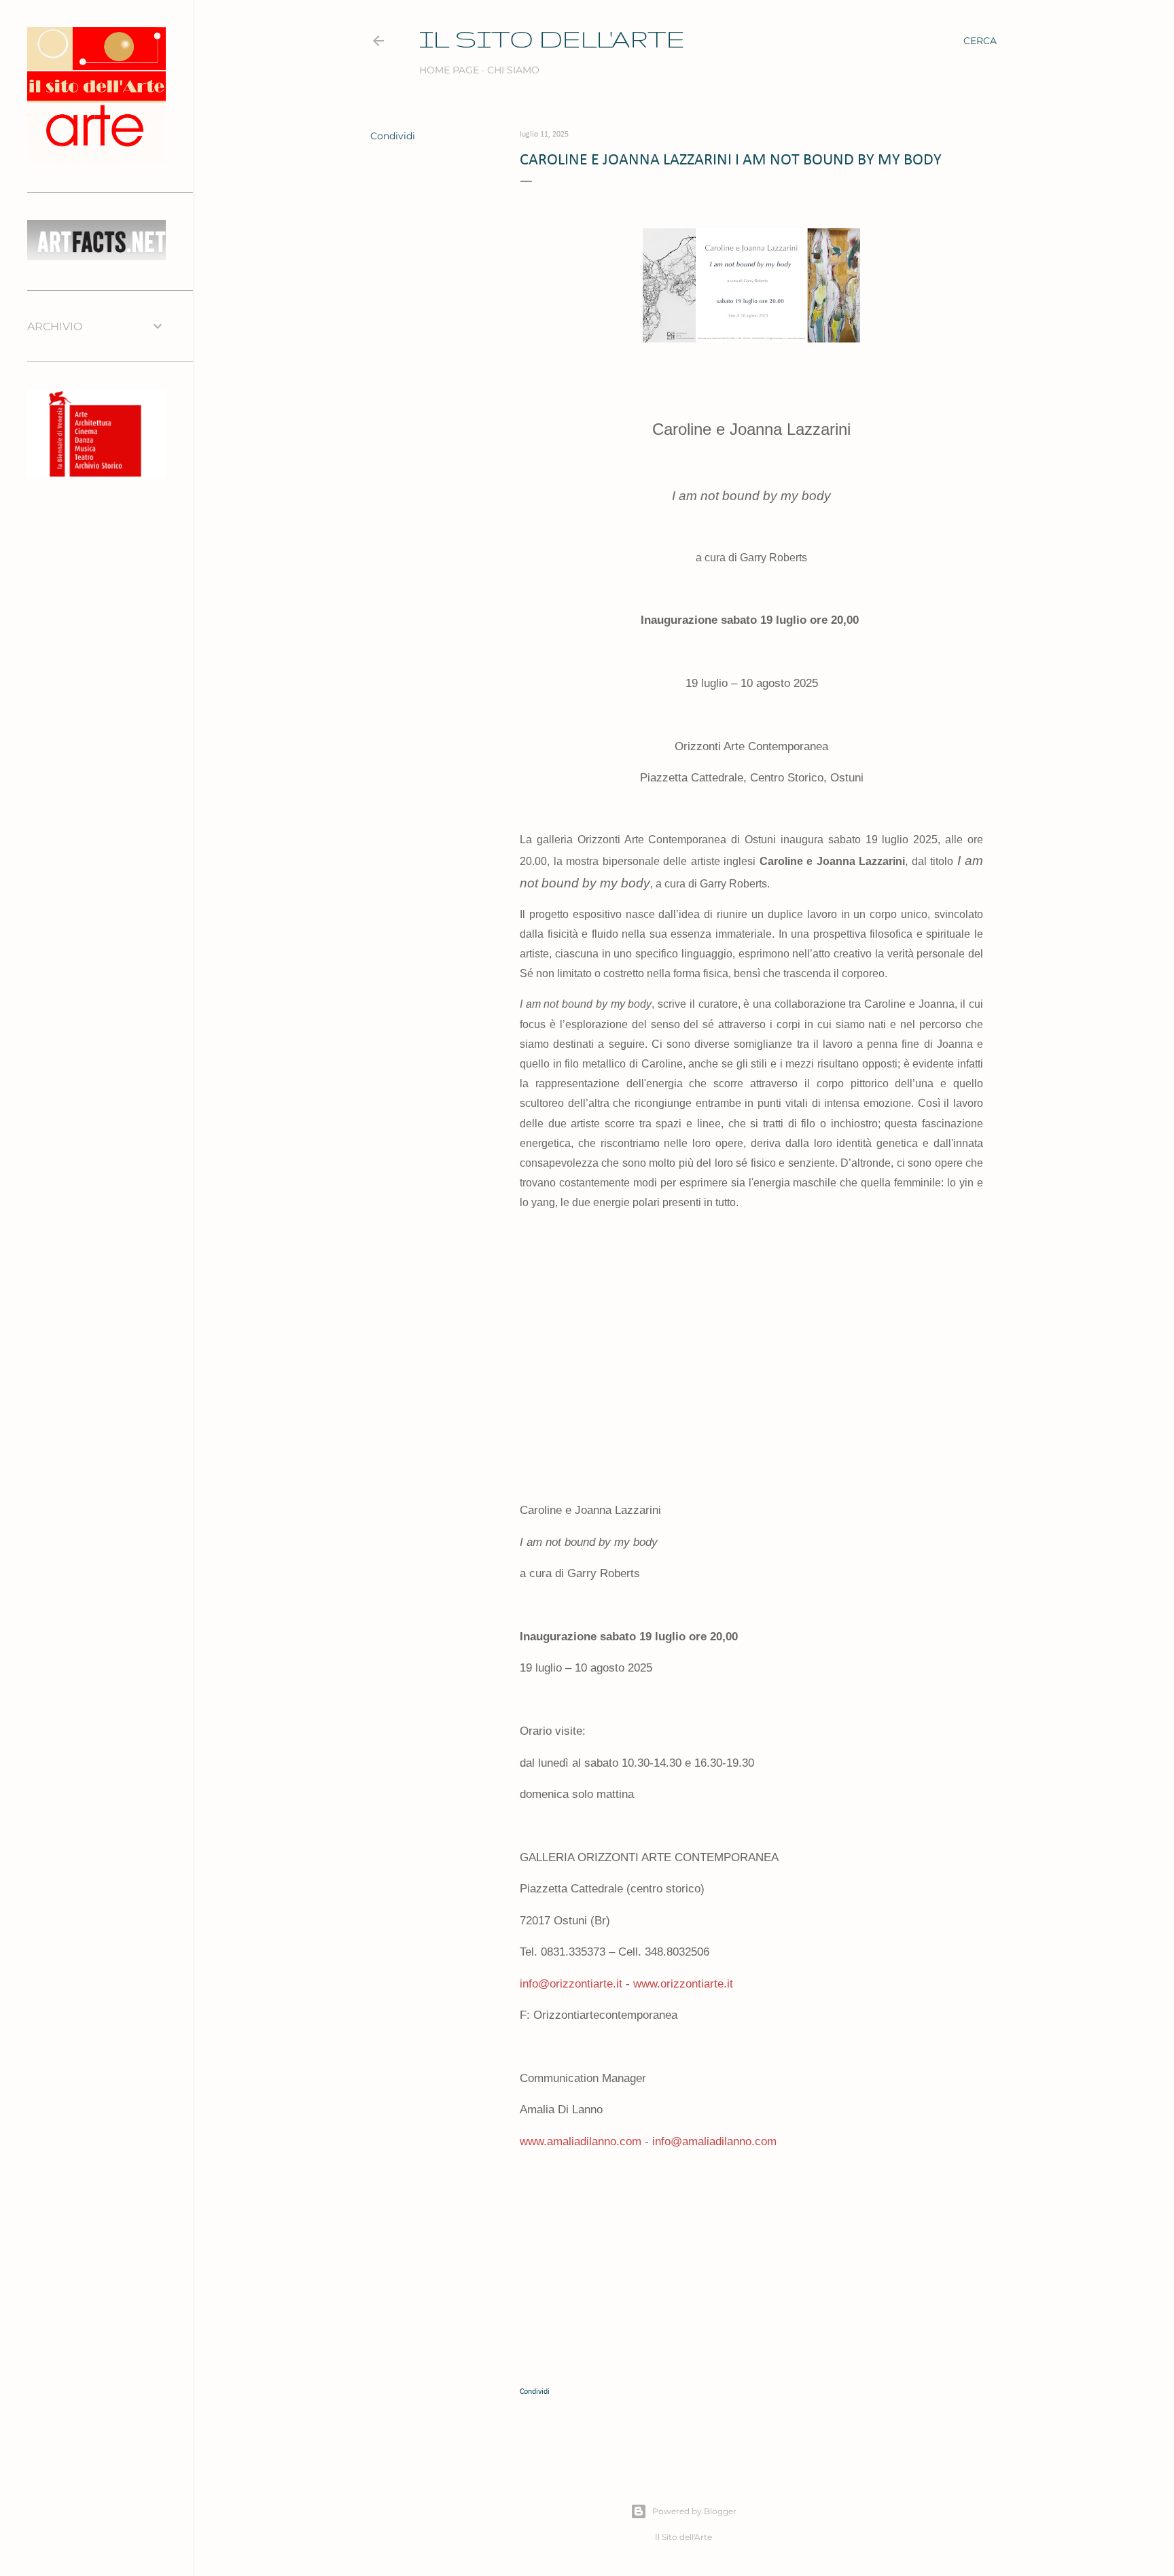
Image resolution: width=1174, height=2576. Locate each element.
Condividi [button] (393, 136)
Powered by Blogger (694, 2511)
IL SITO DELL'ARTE (552, 38)
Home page (449, 70)
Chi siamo (513, 70)
